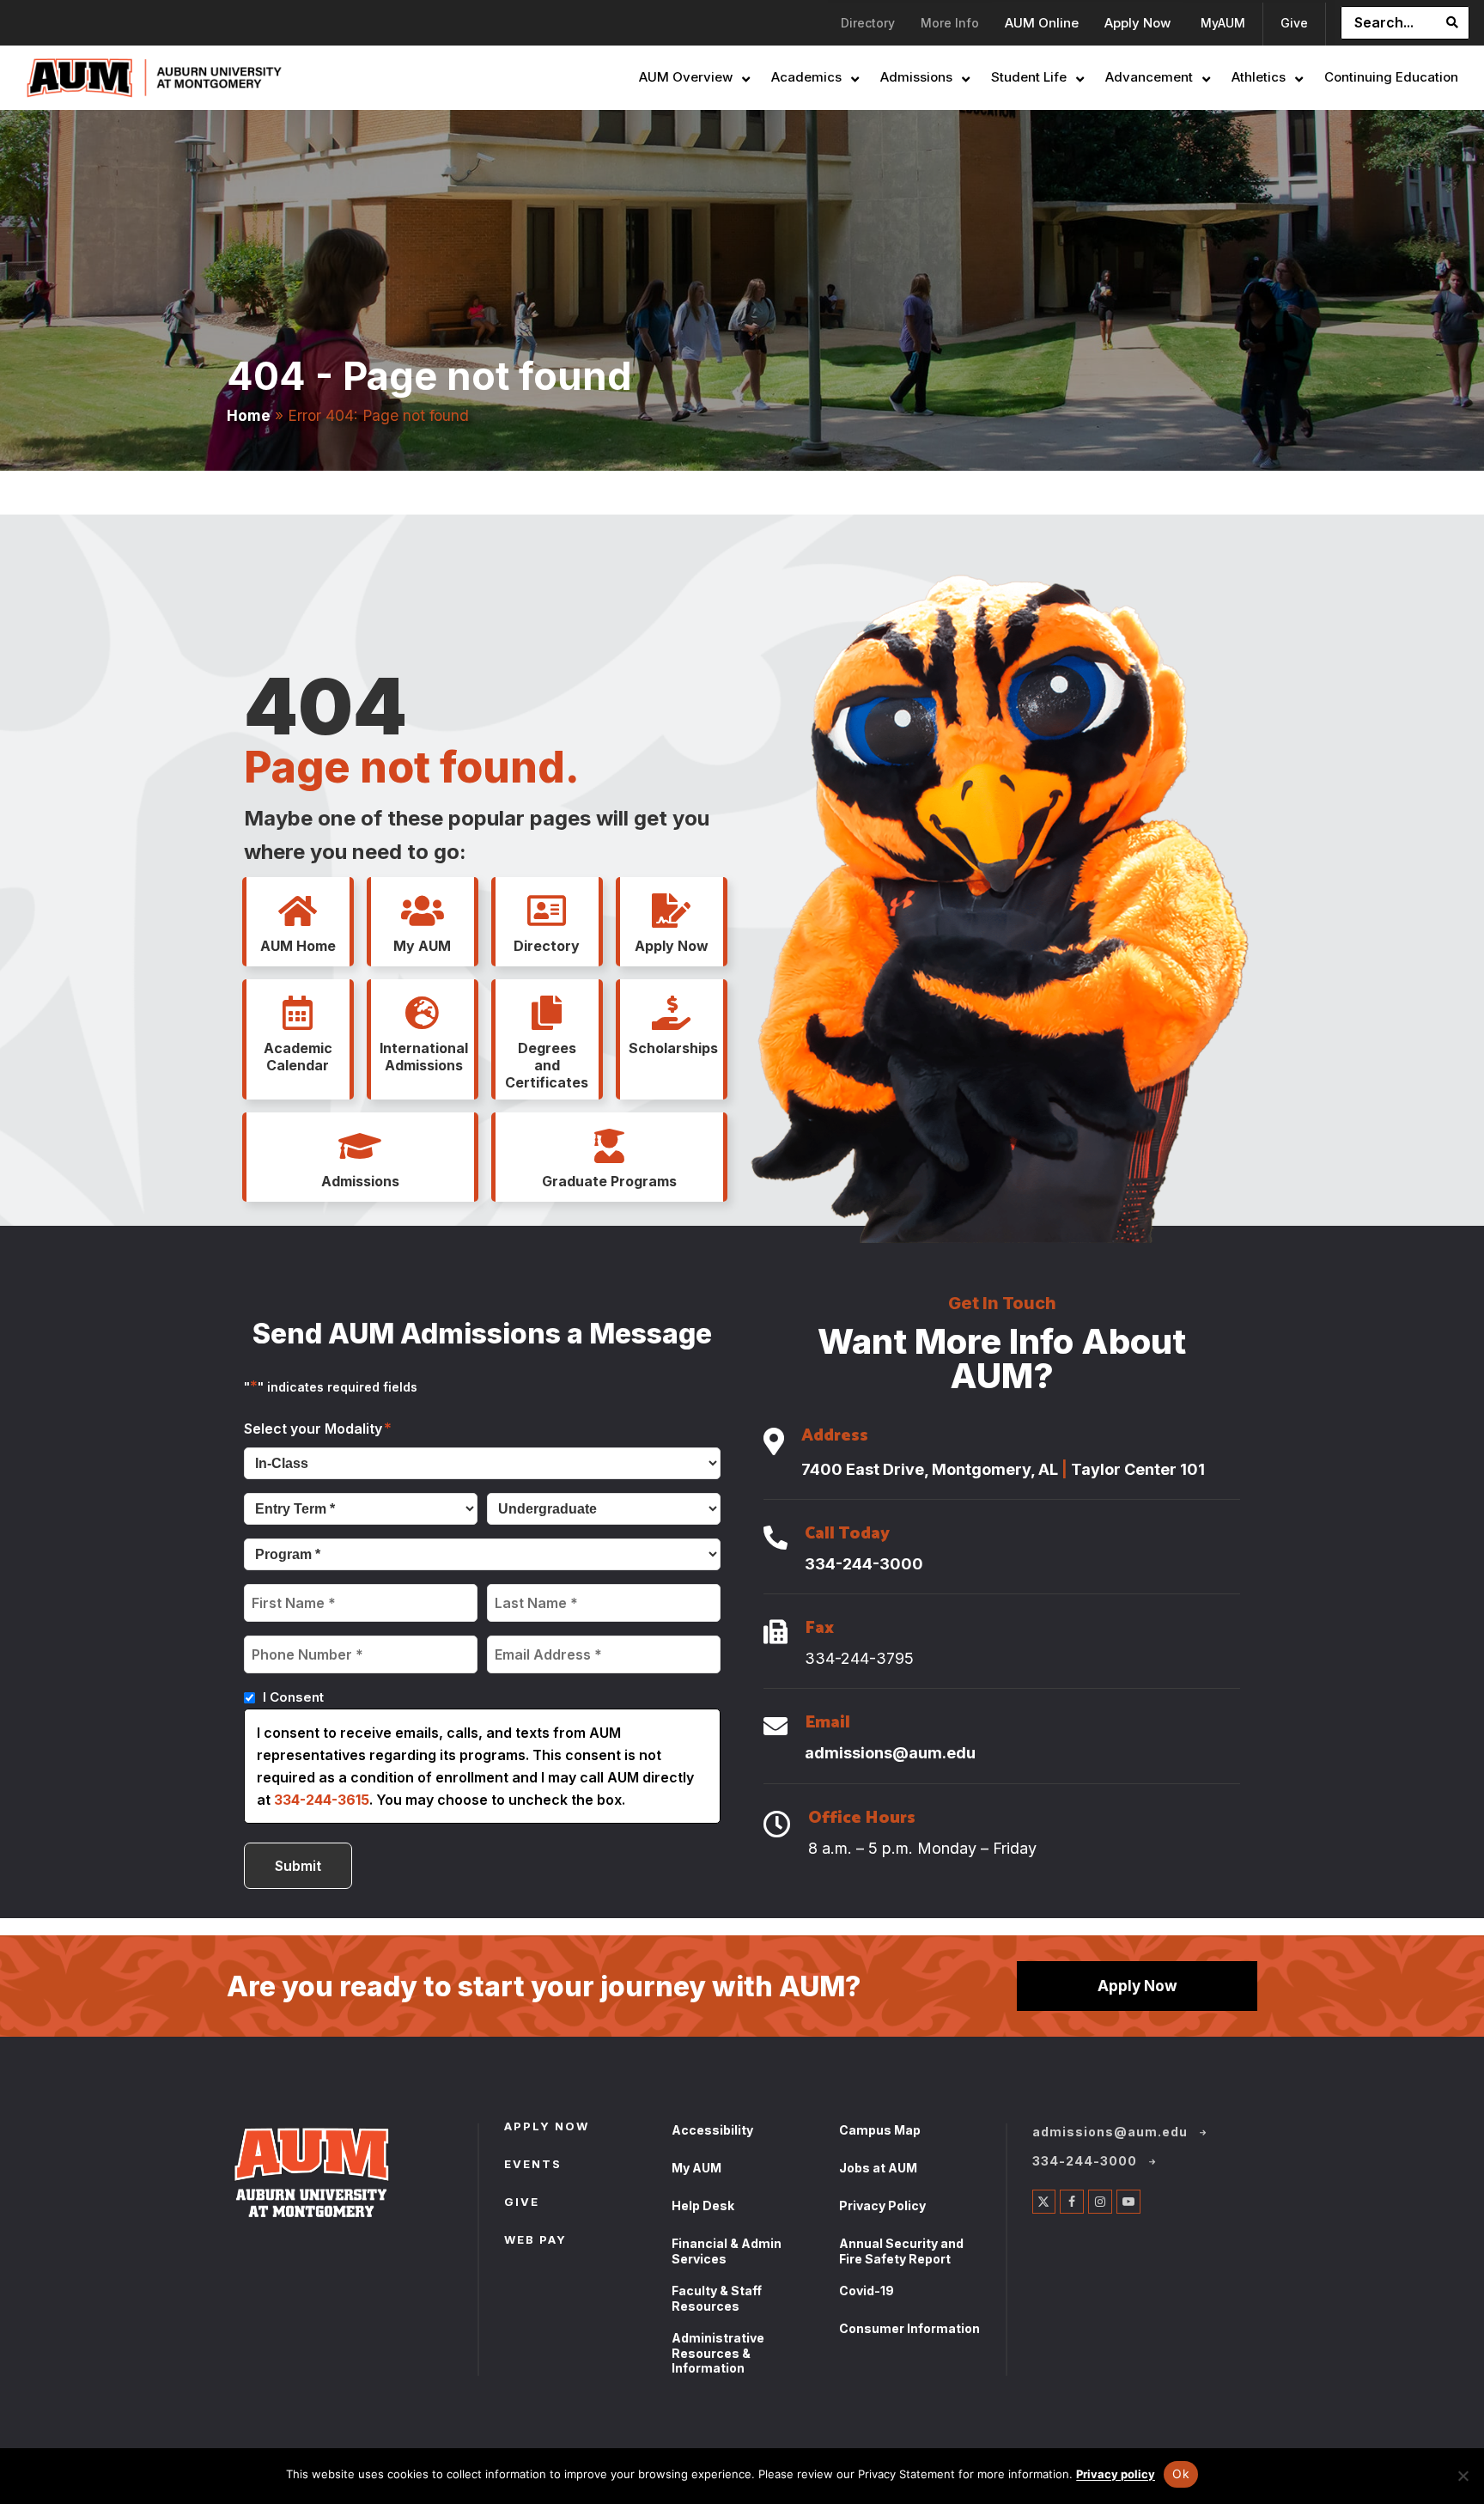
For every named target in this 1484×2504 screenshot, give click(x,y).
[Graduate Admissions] (609, 1147)
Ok (1181, 2474)
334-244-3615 (322, 1800)
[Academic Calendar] (298, 1014)
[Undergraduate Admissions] (360, 1147)
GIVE (522, 2203)
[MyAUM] (423, 911)
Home (249, 415)
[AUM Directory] (547, 911)
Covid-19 (867, 2291)
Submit (298, 1866)
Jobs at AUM (878, 2168)
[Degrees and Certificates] (547, 1014)
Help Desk (703, 2205)
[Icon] (774, 1443)
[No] (1463, 2476)
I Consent (293, 1697)
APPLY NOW (547, 2128)
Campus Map (880, 2130)
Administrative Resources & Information (718, 2353)
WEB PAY (535, 2241)
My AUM (696, 2168)
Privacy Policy (882, 2205)
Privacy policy (1116, 2474)
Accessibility (712, 2130)
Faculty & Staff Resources (717, 2298)
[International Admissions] (423, 1014)
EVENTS (533, 2166)
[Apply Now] (672, 911)
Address (835, 1438)
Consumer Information (909, 2328)
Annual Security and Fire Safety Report (901, 2251)
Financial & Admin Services (727, 2251)
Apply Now (1137, 1986)
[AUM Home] (298, 911)
